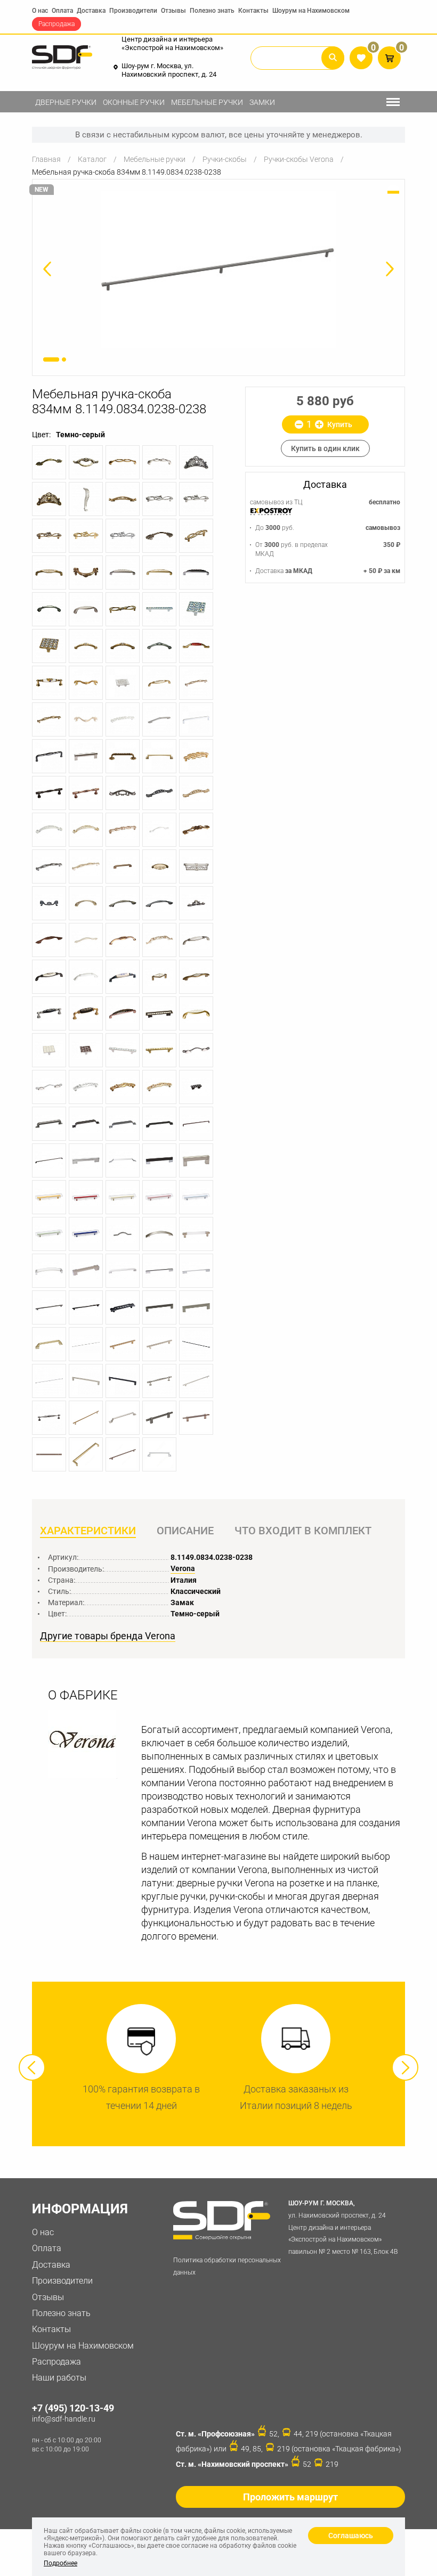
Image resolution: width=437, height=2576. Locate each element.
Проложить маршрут (290, 2497)
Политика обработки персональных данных (227, 2266)
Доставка (91, 11)
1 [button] (51, 359)
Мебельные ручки (207, 102)
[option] (218, 270)
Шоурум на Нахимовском (311, 11)
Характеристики (88, 1531)
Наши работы (59, 2378)
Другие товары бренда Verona (108, 1636)
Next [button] (405, 2067)
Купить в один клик (325, 448)
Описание (185, 1531)
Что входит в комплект (303, 1531)
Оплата (62, 11)
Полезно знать (212, 11)
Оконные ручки (134, 102)
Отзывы (173, 11)
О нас (40, 11)
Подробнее (60, 2563)
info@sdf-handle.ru (64, 2419)
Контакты (253, 11)
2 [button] (64, 359)
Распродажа (56, 24)
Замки (262, 102)
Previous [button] (32, 2067)
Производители (133, 11)
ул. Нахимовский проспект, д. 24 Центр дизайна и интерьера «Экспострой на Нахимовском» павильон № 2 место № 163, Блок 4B (343, 2227)
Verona (183, 1568)
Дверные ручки (66, 102)
